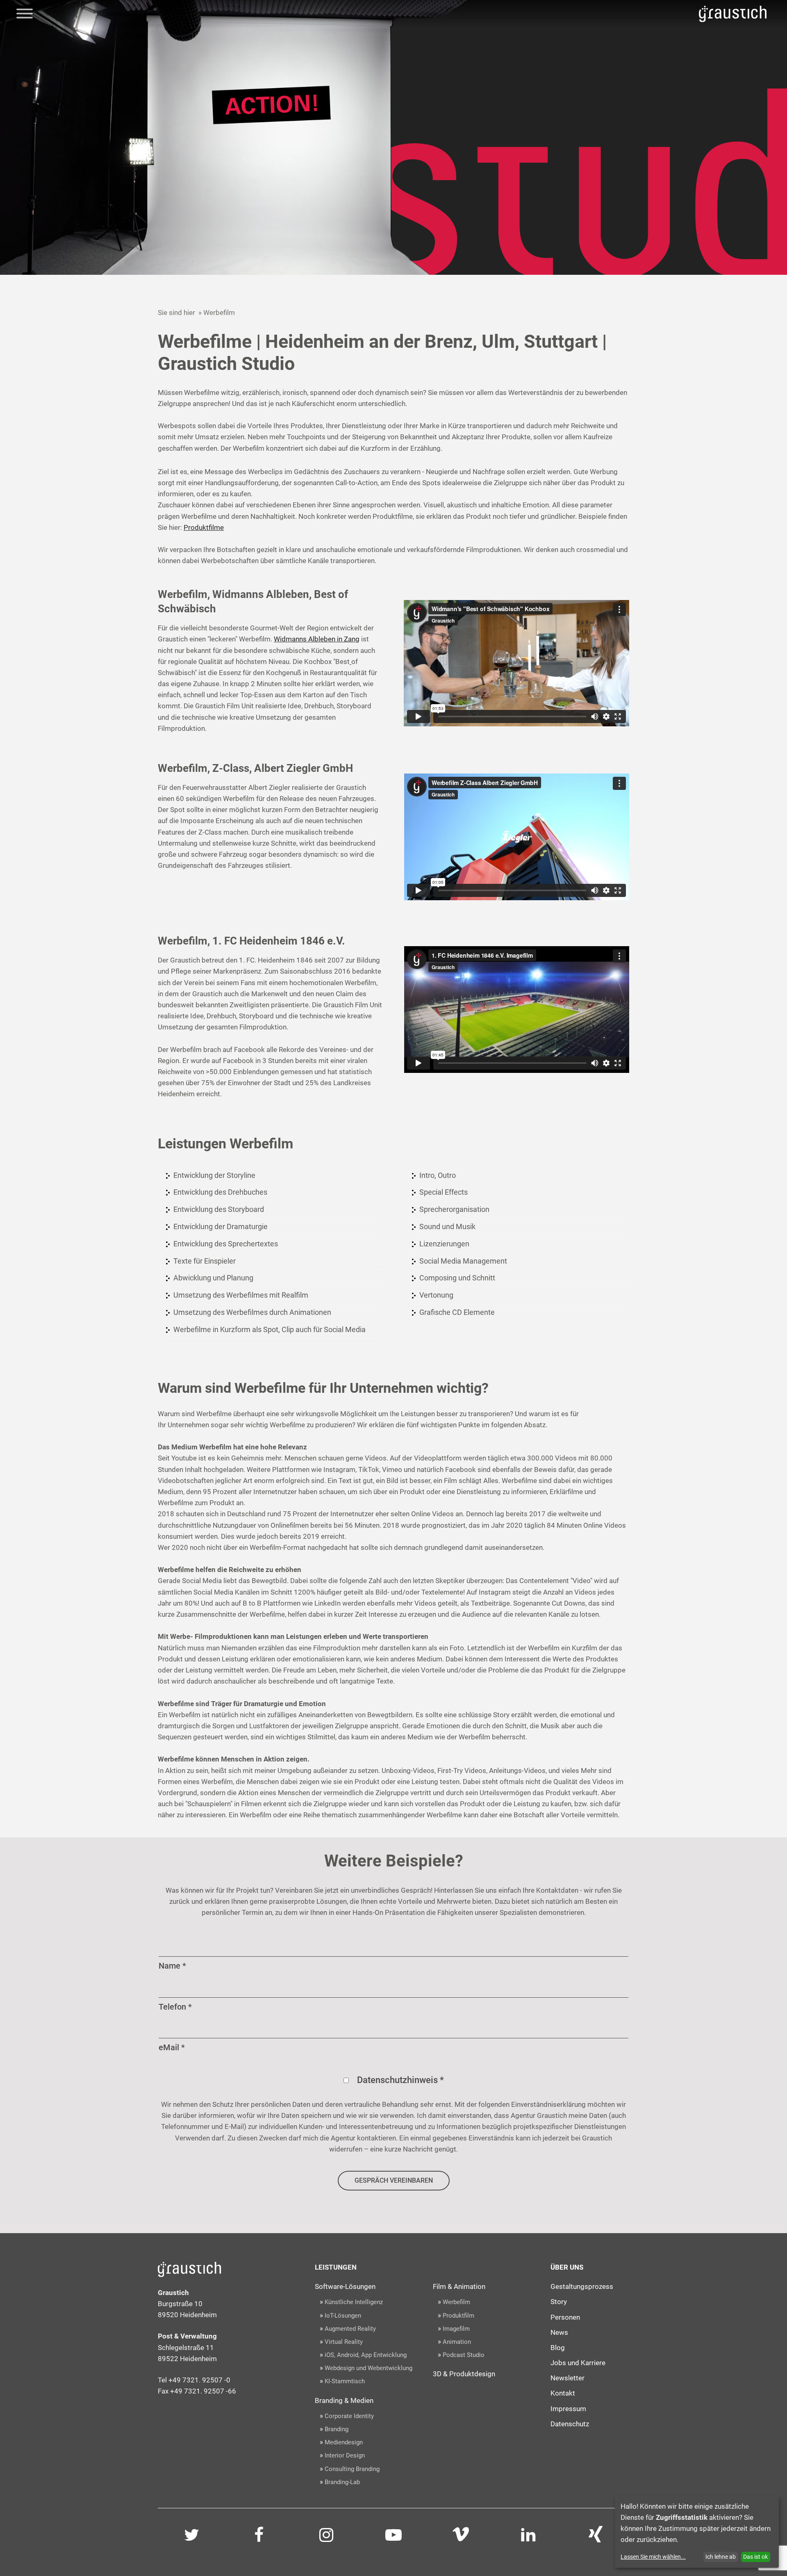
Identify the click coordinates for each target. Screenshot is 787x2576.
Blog (558, 2348)
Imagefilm (456, 2329)
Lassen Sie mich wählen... (653, 2557)
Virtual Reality (344, 2342)
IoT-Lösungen (343, 2316)
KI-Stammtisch (345, 2381)
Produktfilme (204, 527)
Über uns (567, 2267)
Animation (457, 2342)
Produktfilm (458, 2316)
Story (559, 2302)
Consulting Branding (352, 2469)
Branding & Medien (344, 2400)
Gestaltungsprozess (582, 2286)
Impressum (568, 2409)
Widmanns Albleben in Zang (317, 639)
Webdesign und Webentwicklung (368, 2368)
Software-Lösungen (345, 2286)
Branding (337, 2429)
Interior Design (345, 2455)
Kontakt (563, 2393)
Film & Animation (459, 2286)
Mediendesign (344, 2442)
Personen (565, 2317)
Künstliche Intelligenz (354, 2302)
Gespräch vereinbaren (394, 2180)
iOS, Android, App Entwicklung (366, 2355)
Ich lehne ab (721, 2557)
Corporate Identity (349, 2416)
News (559, 2332)
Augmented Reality (350, 2329)
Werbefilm (456, 2302)
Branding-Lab (342, 2482)
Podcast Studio (464, 2355)
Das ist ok (755, 2557)
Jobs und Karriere (578, 2363)
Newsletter (568, 2378)
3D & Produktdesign (464, 2374)
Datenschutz (570, 2424)
